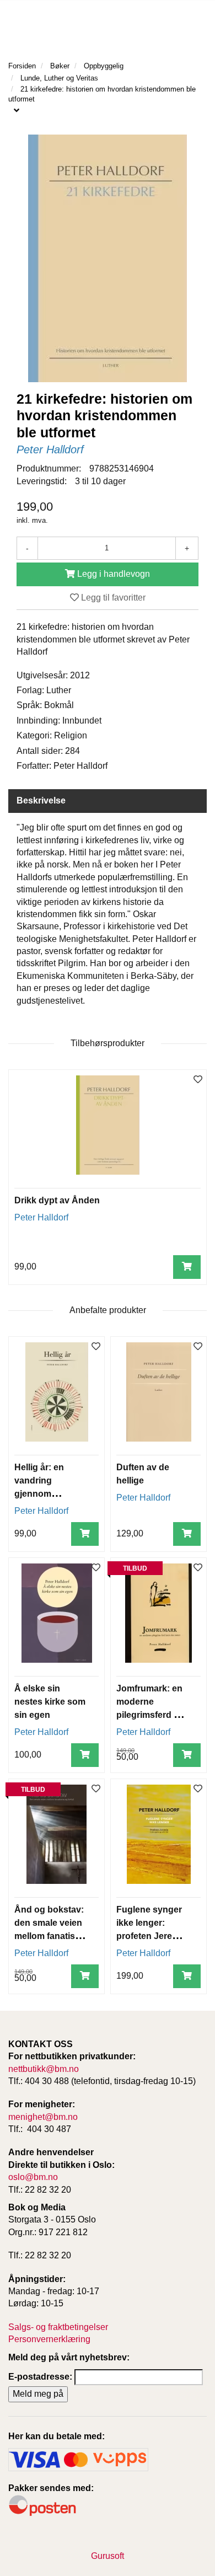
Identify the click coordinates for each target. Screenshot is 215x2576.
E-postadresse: (40, 2377)
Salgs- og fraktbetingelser (58, 2327)
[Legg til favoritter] (198, 1080)
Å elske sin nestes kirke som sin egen (50, 1702)
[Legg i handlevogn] (187, 1267)
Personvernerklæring (49, 2339)
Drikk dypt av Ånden (57, 1200)
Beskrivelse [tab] (41, 800)
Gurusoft (108, 2556)
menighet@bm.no (43, 2117)
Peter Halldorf (50, 449)
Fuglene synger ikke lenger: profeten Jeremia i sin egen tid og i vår (152, 1936)
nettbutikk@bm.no (44, 2069)
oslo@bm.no (33, 2177)
